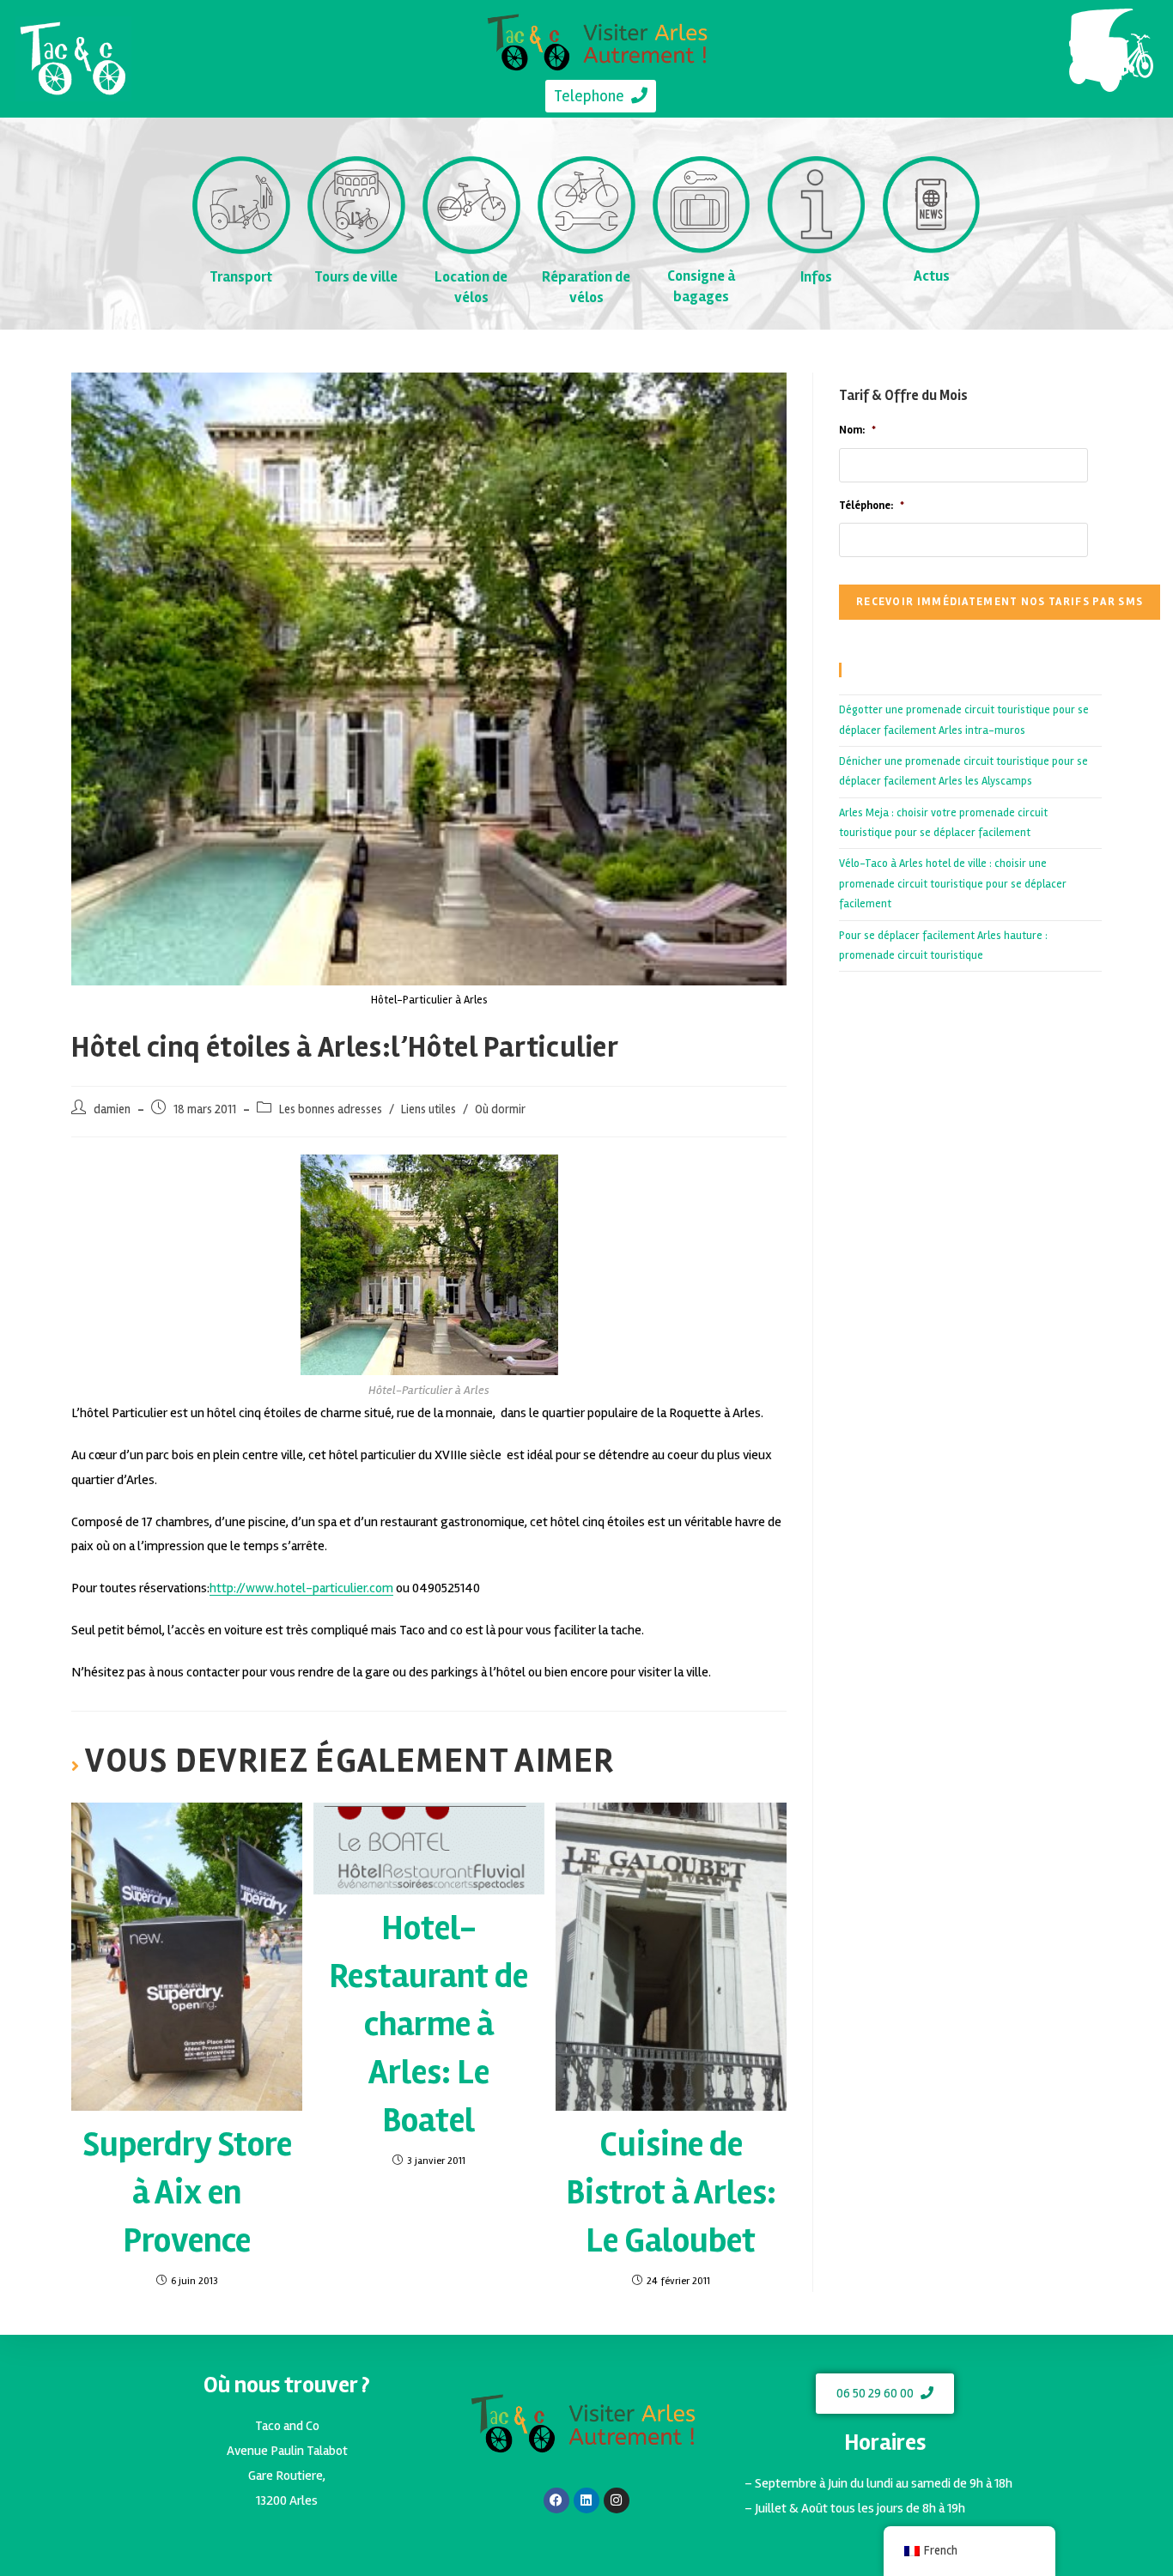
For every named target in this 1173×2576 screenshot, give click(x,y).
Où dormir (500, 1109)
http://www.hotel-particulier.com (301, 1588)
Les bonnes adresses (331, 1109)
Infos (816, 277)
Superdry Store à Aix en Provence (187, 2193)
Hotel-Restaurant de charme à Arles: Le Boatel (428, 2024)
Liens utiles (428, 1109)
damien (112, 1109)
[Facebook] (556, 2500)
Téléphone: (872, 506)
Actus (932, 276)
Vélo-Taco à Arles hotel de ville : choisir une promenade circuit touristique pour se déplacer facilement (953, 884)
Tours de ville (356, 277)
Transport (241, 277)
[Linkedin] (586, 2500)
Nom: (857, 430)
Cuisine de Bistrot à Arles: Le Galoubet (671, 2193)
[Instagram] (617, 2500)
